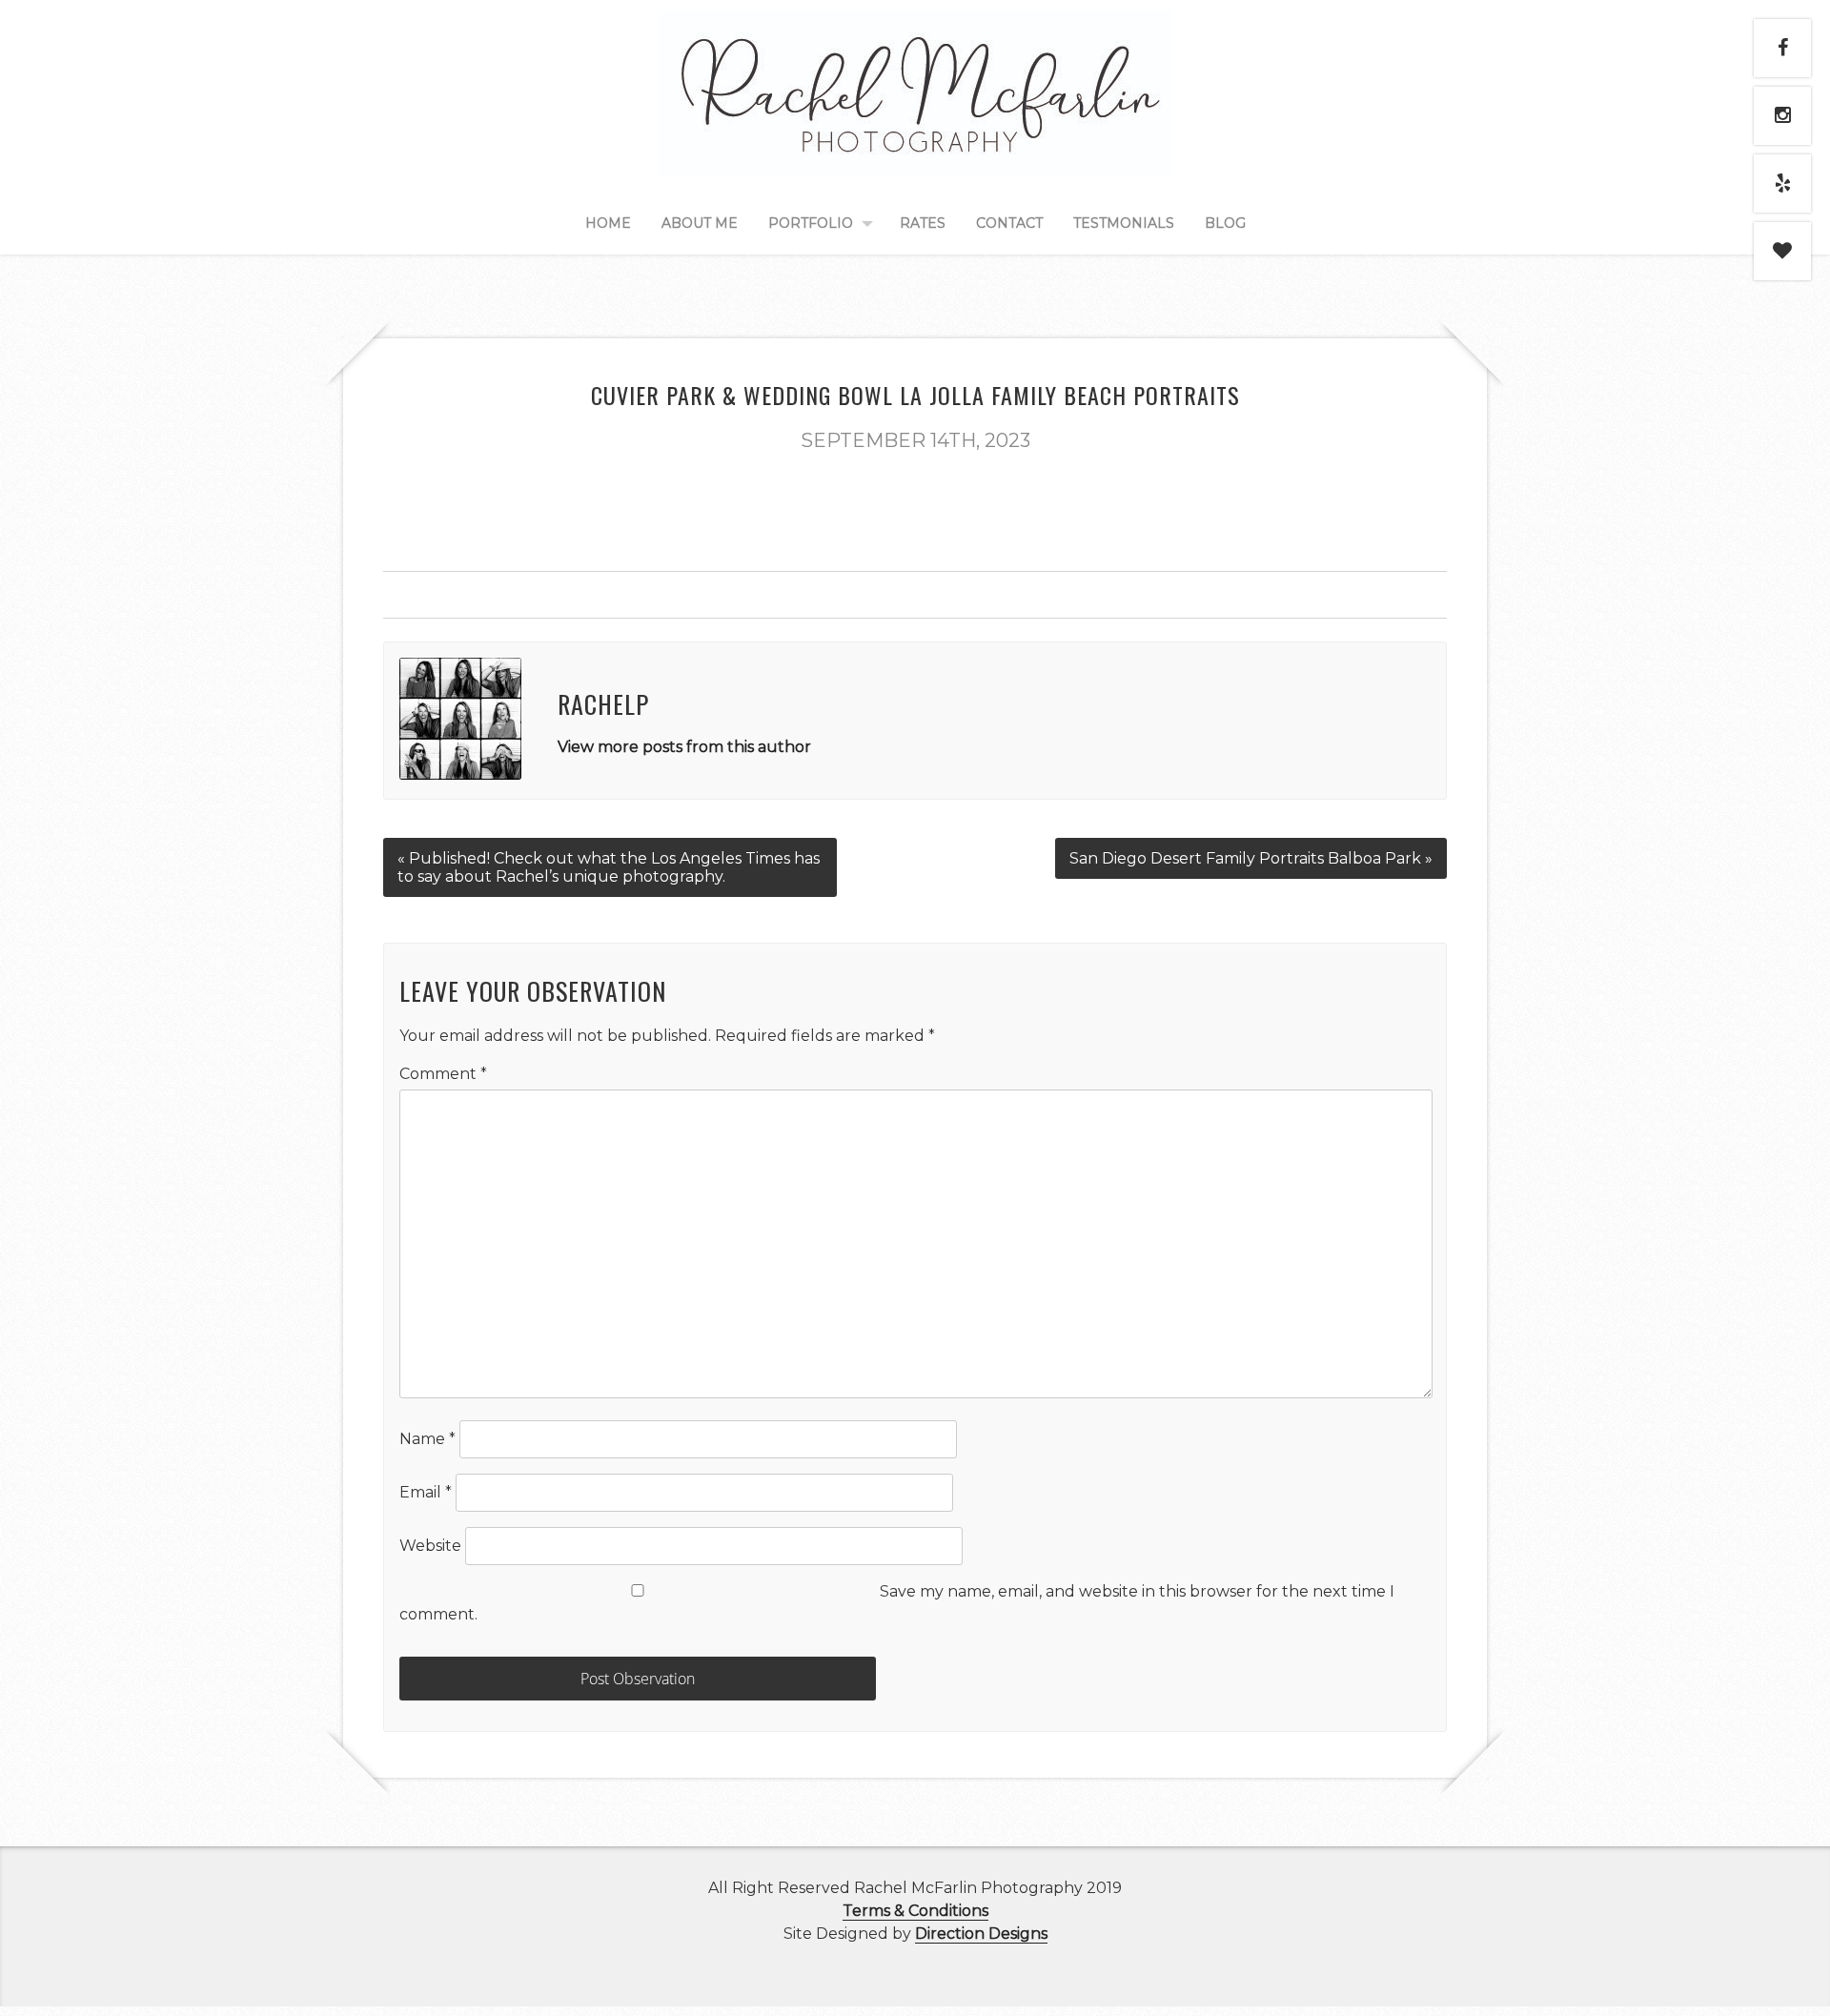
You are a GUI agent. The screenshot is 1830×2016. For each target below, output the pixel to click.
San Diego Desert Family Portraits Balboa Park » (1251, 858)
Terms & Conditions (915, 1911)
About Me (700, 223)
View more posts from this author (684, 747)
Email (426, 1492)
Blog (1225, 223)
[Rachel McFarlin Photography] (915, 154)
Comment (443, 1074)
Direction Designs (981, 1934)
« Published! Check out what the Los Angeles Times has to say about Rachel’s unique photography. (609, 867)
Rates (923, 223)
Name (427, 1439)
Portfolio (811, 223)
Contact (1009, 223)
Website (430, 1546)
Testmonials (1124, 223)
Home (608, 223)
